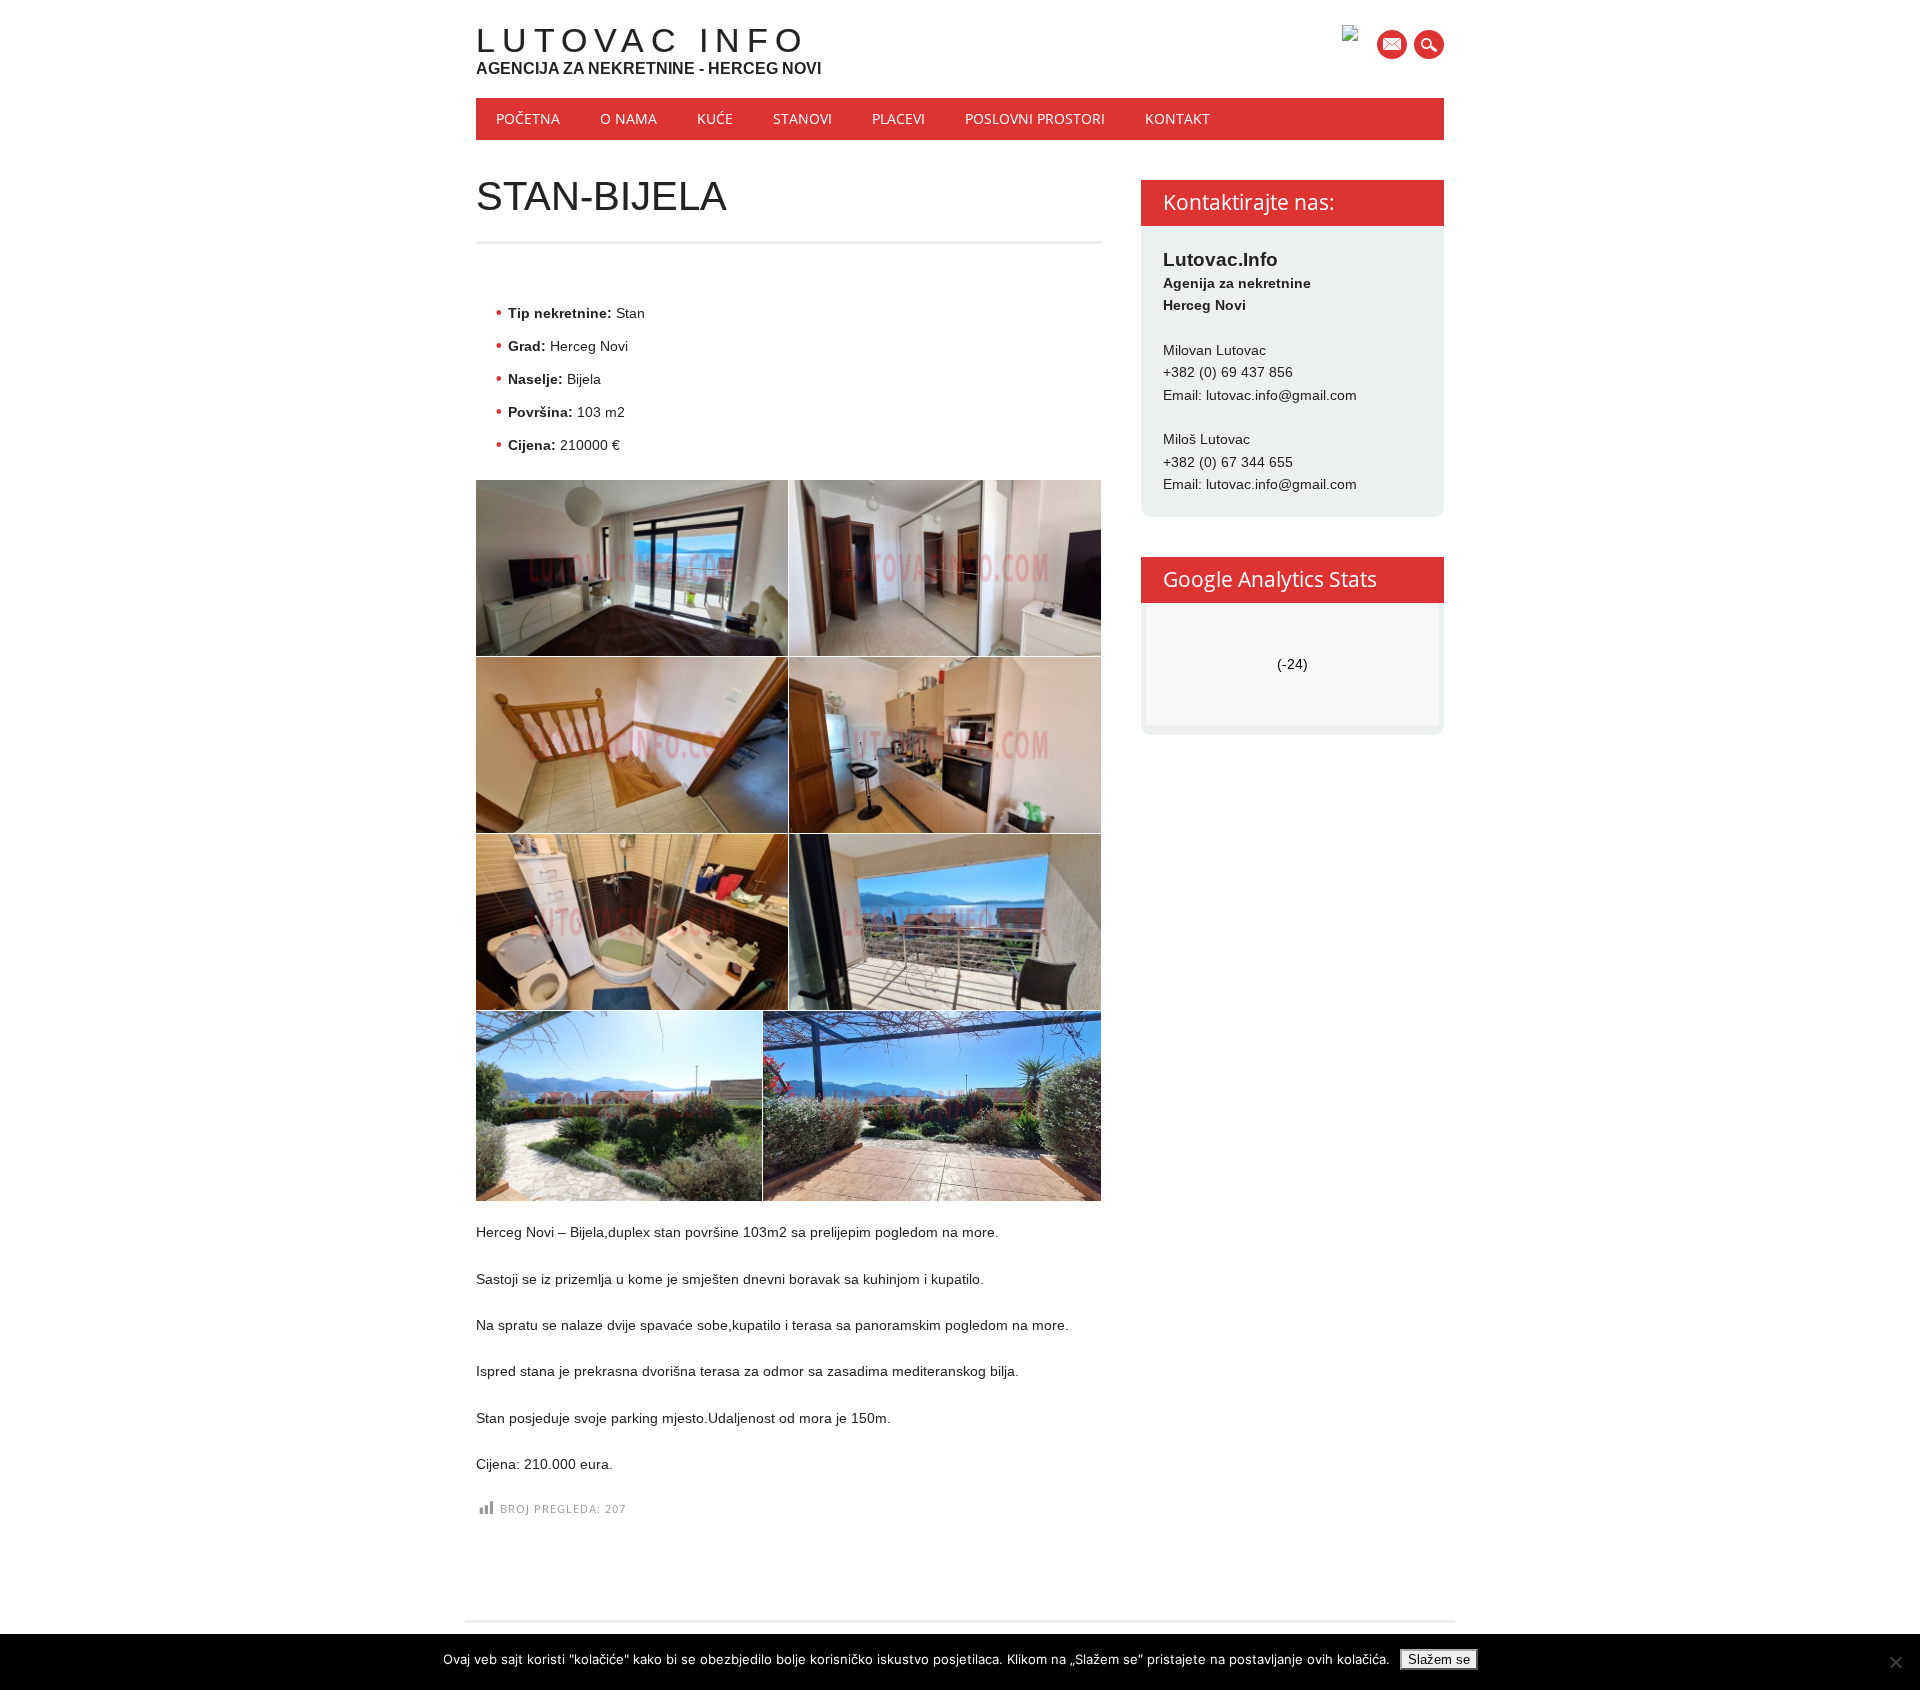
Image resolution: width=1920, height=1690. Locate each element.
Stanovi (802, 118)
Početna (528, 118)
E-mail (1394, 46)
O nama (628, 118)
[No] (1895, 1662)
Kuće (715, 118)
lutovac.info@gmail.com (1281, 395)
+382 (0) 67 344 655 (1228, 462)
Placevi (898, 118)
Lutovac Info (642, 40)
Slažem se (1439, 1659)
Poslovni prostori (1035, 118)
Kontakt (1177, 118)
